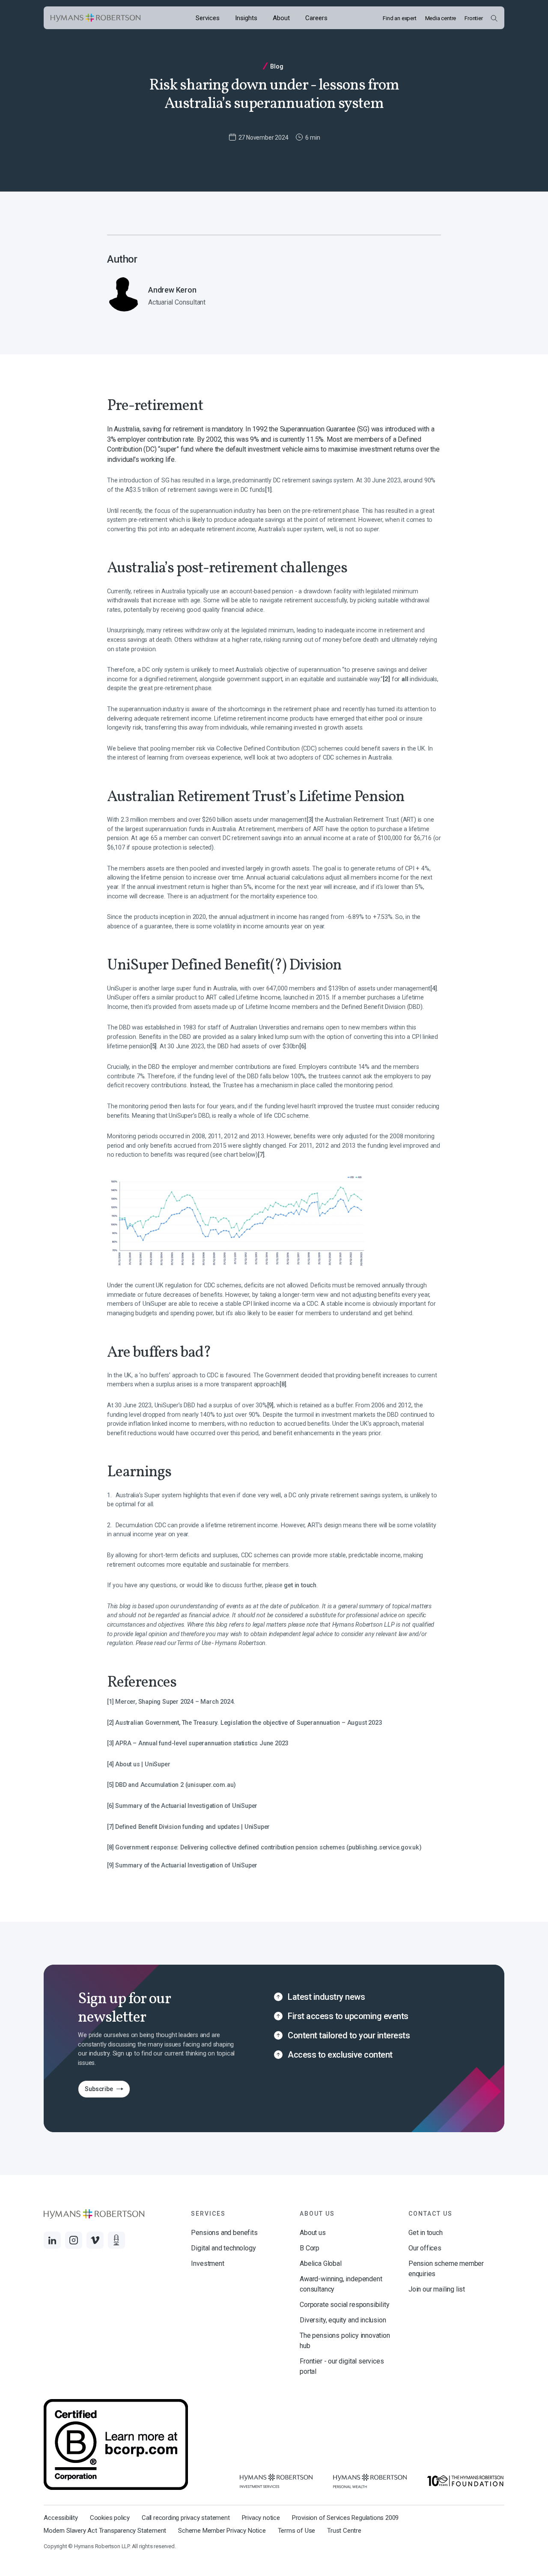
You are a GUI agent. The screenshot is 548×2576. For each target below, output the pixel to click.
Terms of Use (297, 2531)
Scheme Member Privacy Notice (222, 2531)
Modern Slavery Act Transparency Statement (105, 2531)
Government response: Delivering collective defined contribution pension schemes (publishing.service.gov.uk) (268, 1847)
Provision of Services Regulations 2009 (345, 2518)
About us (313, 2233)
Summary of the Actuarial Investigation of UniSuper (186, 1865)
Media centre (441, 18)
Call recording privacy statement (186, 2518)
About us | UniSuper (143, 1764)
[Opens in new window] (276, 2481)
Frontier (474, 18)
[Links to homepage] (95, 18)
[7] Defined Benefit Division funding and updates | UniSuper (188, 1827)
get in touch (300, 1585)
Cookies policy (110, 2518)
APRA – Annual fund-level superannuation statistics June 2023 (202, 1743)
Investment (207, 2263)
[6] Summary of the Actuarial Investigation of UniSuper (182, 1806)
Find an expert (399, 18)
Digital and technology (223, 2248)
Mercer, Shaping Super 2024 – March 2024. (175, 1702)
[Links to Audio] (116, 2240)
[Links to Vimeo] (95, 2240)
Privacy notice (261, 2518)
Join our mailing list (437, 2289)
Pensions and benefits (224, 2233)
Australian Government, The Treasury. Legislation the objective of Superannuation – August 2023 (248, 1723)
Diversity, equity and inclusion (343, 2320)
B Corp (310, 2248)
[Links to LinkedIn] (52, 2240)
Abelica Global (320, 2263)
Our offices (425, 2248)
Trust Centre (344, 2531)
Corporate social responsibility (344, 2305)
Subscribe (95, 2091)
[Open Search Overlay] (494, 18)
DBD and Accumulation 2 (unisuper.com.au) (176, 1785)
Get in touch (426, 2233)
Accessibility (61, 2518)
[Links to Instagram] (74, 2240)
